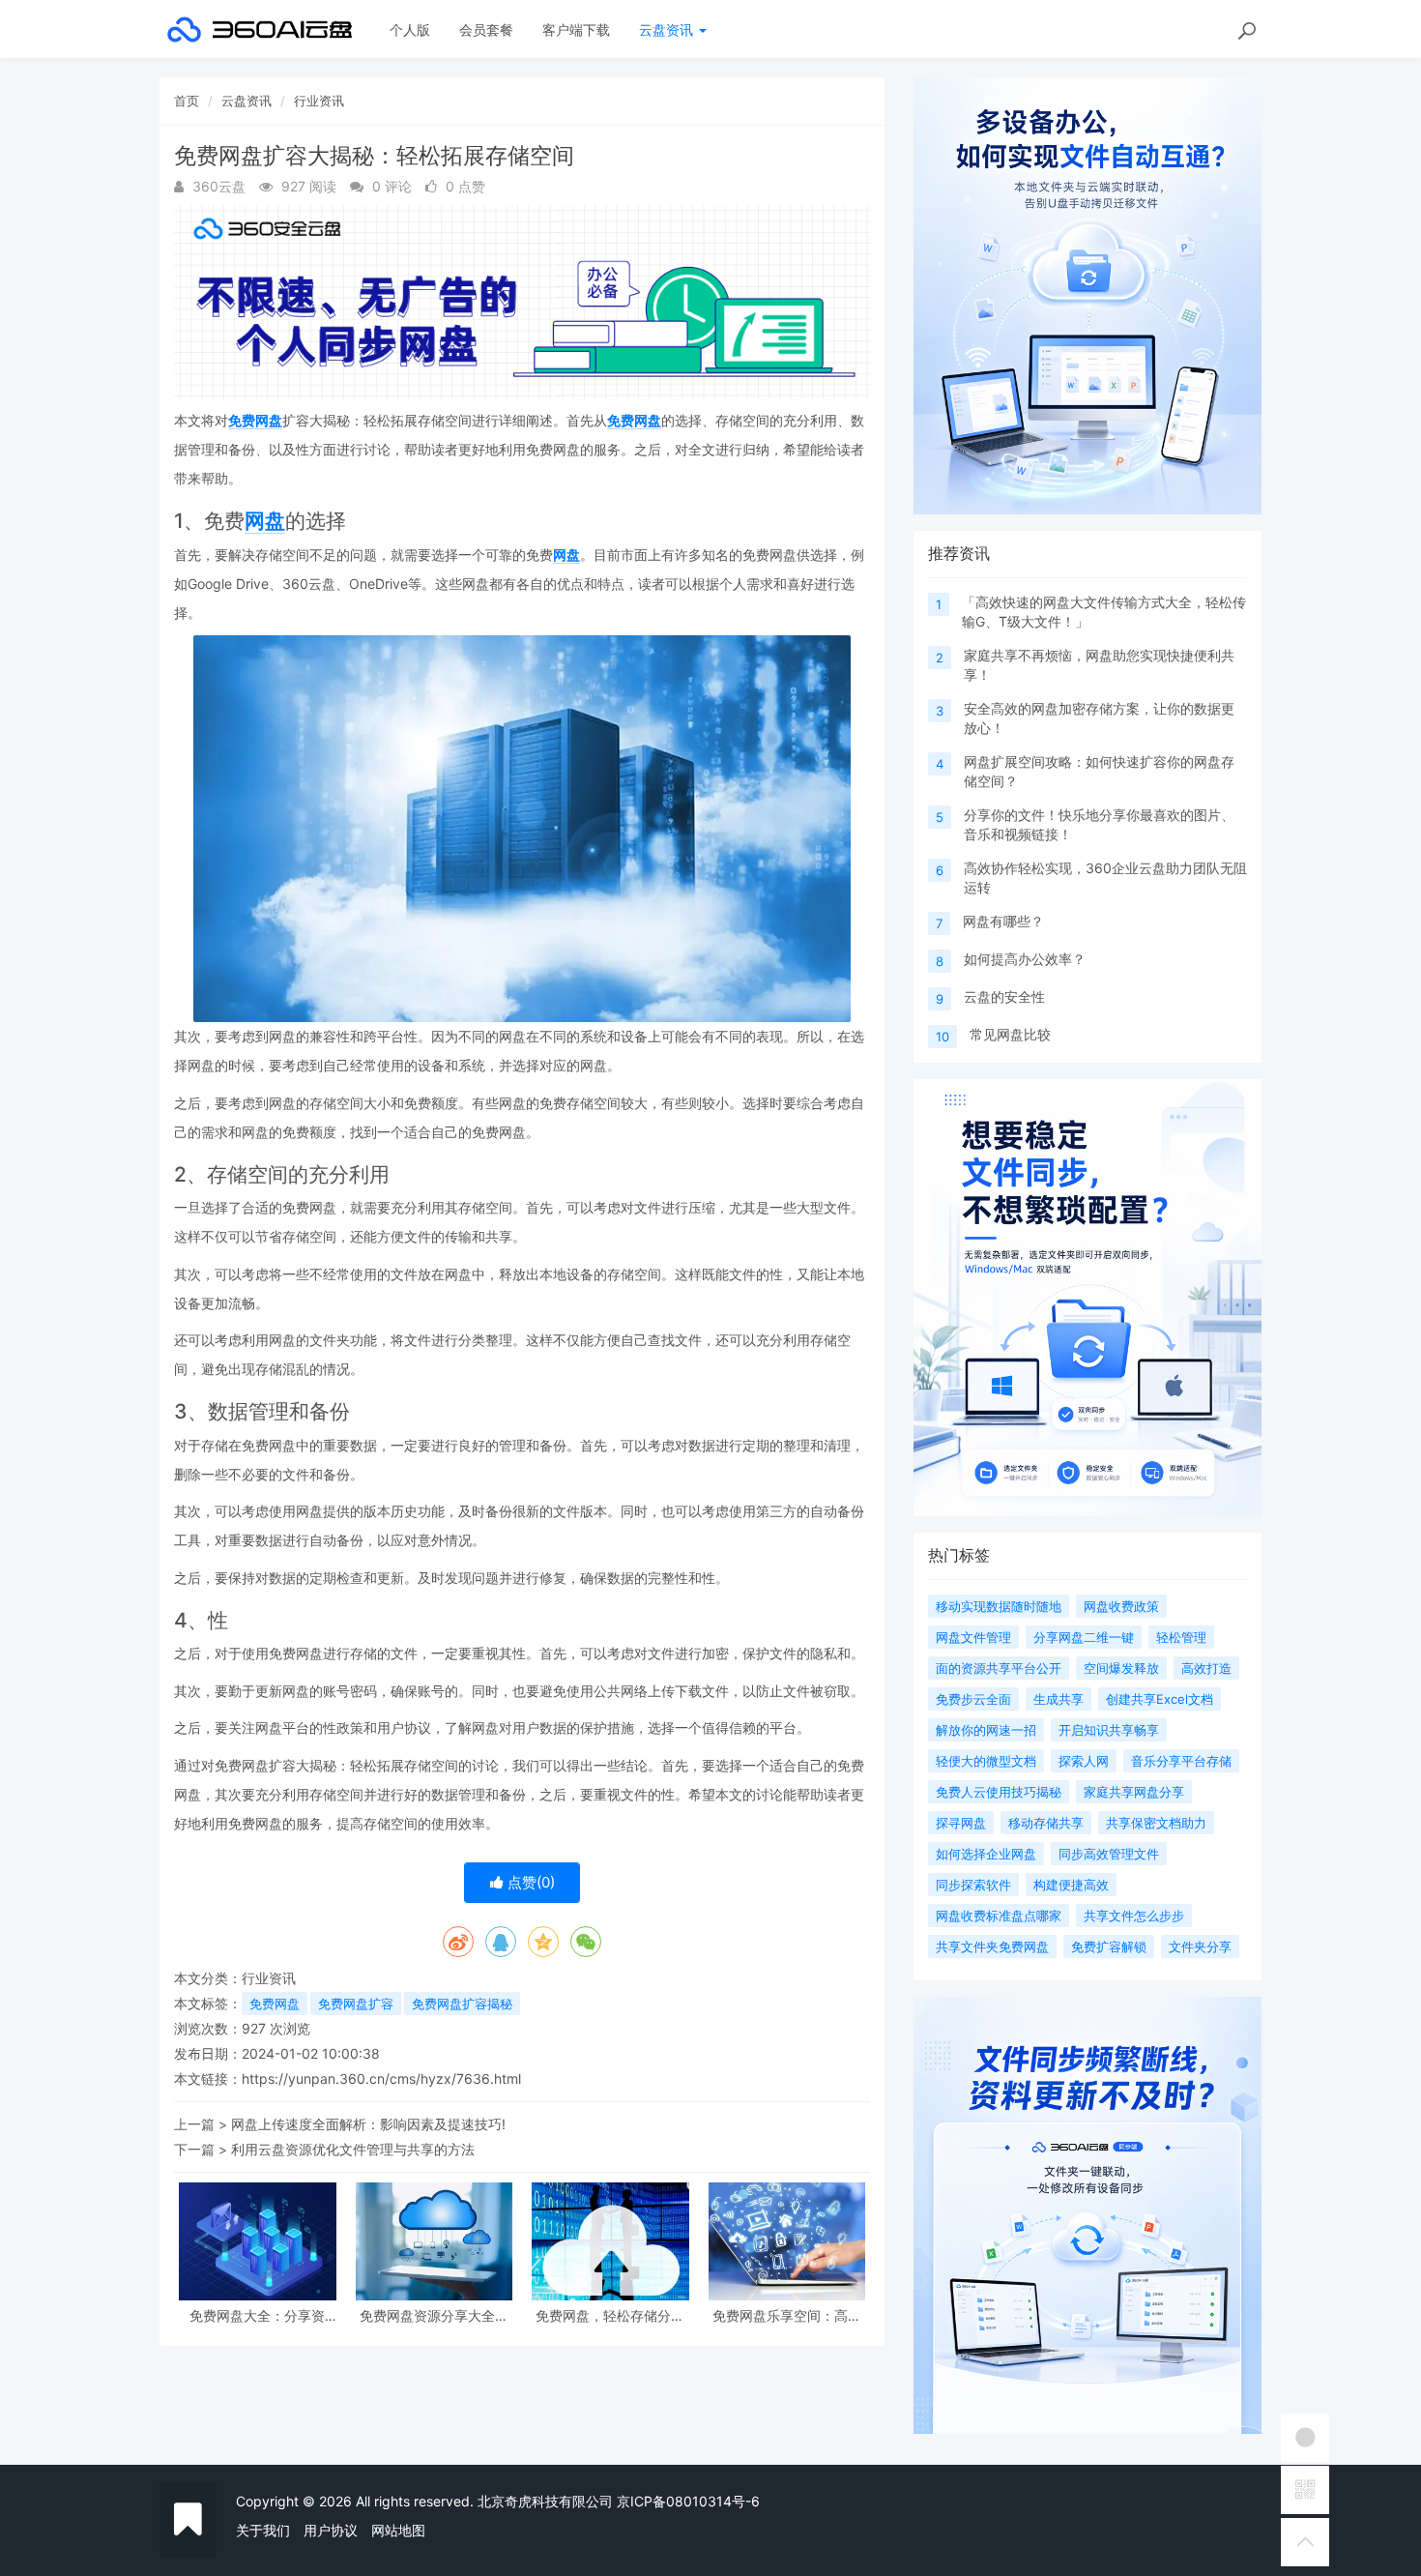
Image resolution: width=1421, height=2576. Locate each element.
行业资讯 (319, 101)
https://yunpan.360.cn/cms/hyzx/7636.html (381, 2078)
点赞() (529, 1882)
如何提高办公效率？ (1025, 959)
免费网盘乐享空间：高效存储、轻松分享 (787, 2315)
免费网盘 (255, 420)
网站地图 (398, 2530)
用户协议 (331, 2530)
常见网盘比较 (1010, 1034)
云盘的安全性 (1004, 996)
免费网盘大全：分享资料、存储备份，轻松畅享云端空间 (257, 2315)
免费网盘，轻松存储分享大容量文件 (610, 2315)
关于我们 (263, 2530)
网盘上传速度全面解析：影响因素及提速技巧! (368, 2124)
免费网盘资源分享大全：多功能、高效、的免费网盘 (434, 2315)
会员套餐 (486, 29)
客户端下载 (576, 29)
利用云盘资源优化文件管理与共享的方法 (353, 2149)
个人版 (410, 29)
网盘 (265, 521)
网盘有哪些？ (1003, 921)
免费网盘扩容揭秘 (462, 2004)
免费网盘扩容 (356, 2004)
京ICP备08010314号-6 (688, 2501)
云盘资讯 (668, 29)
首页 (187, 101)
